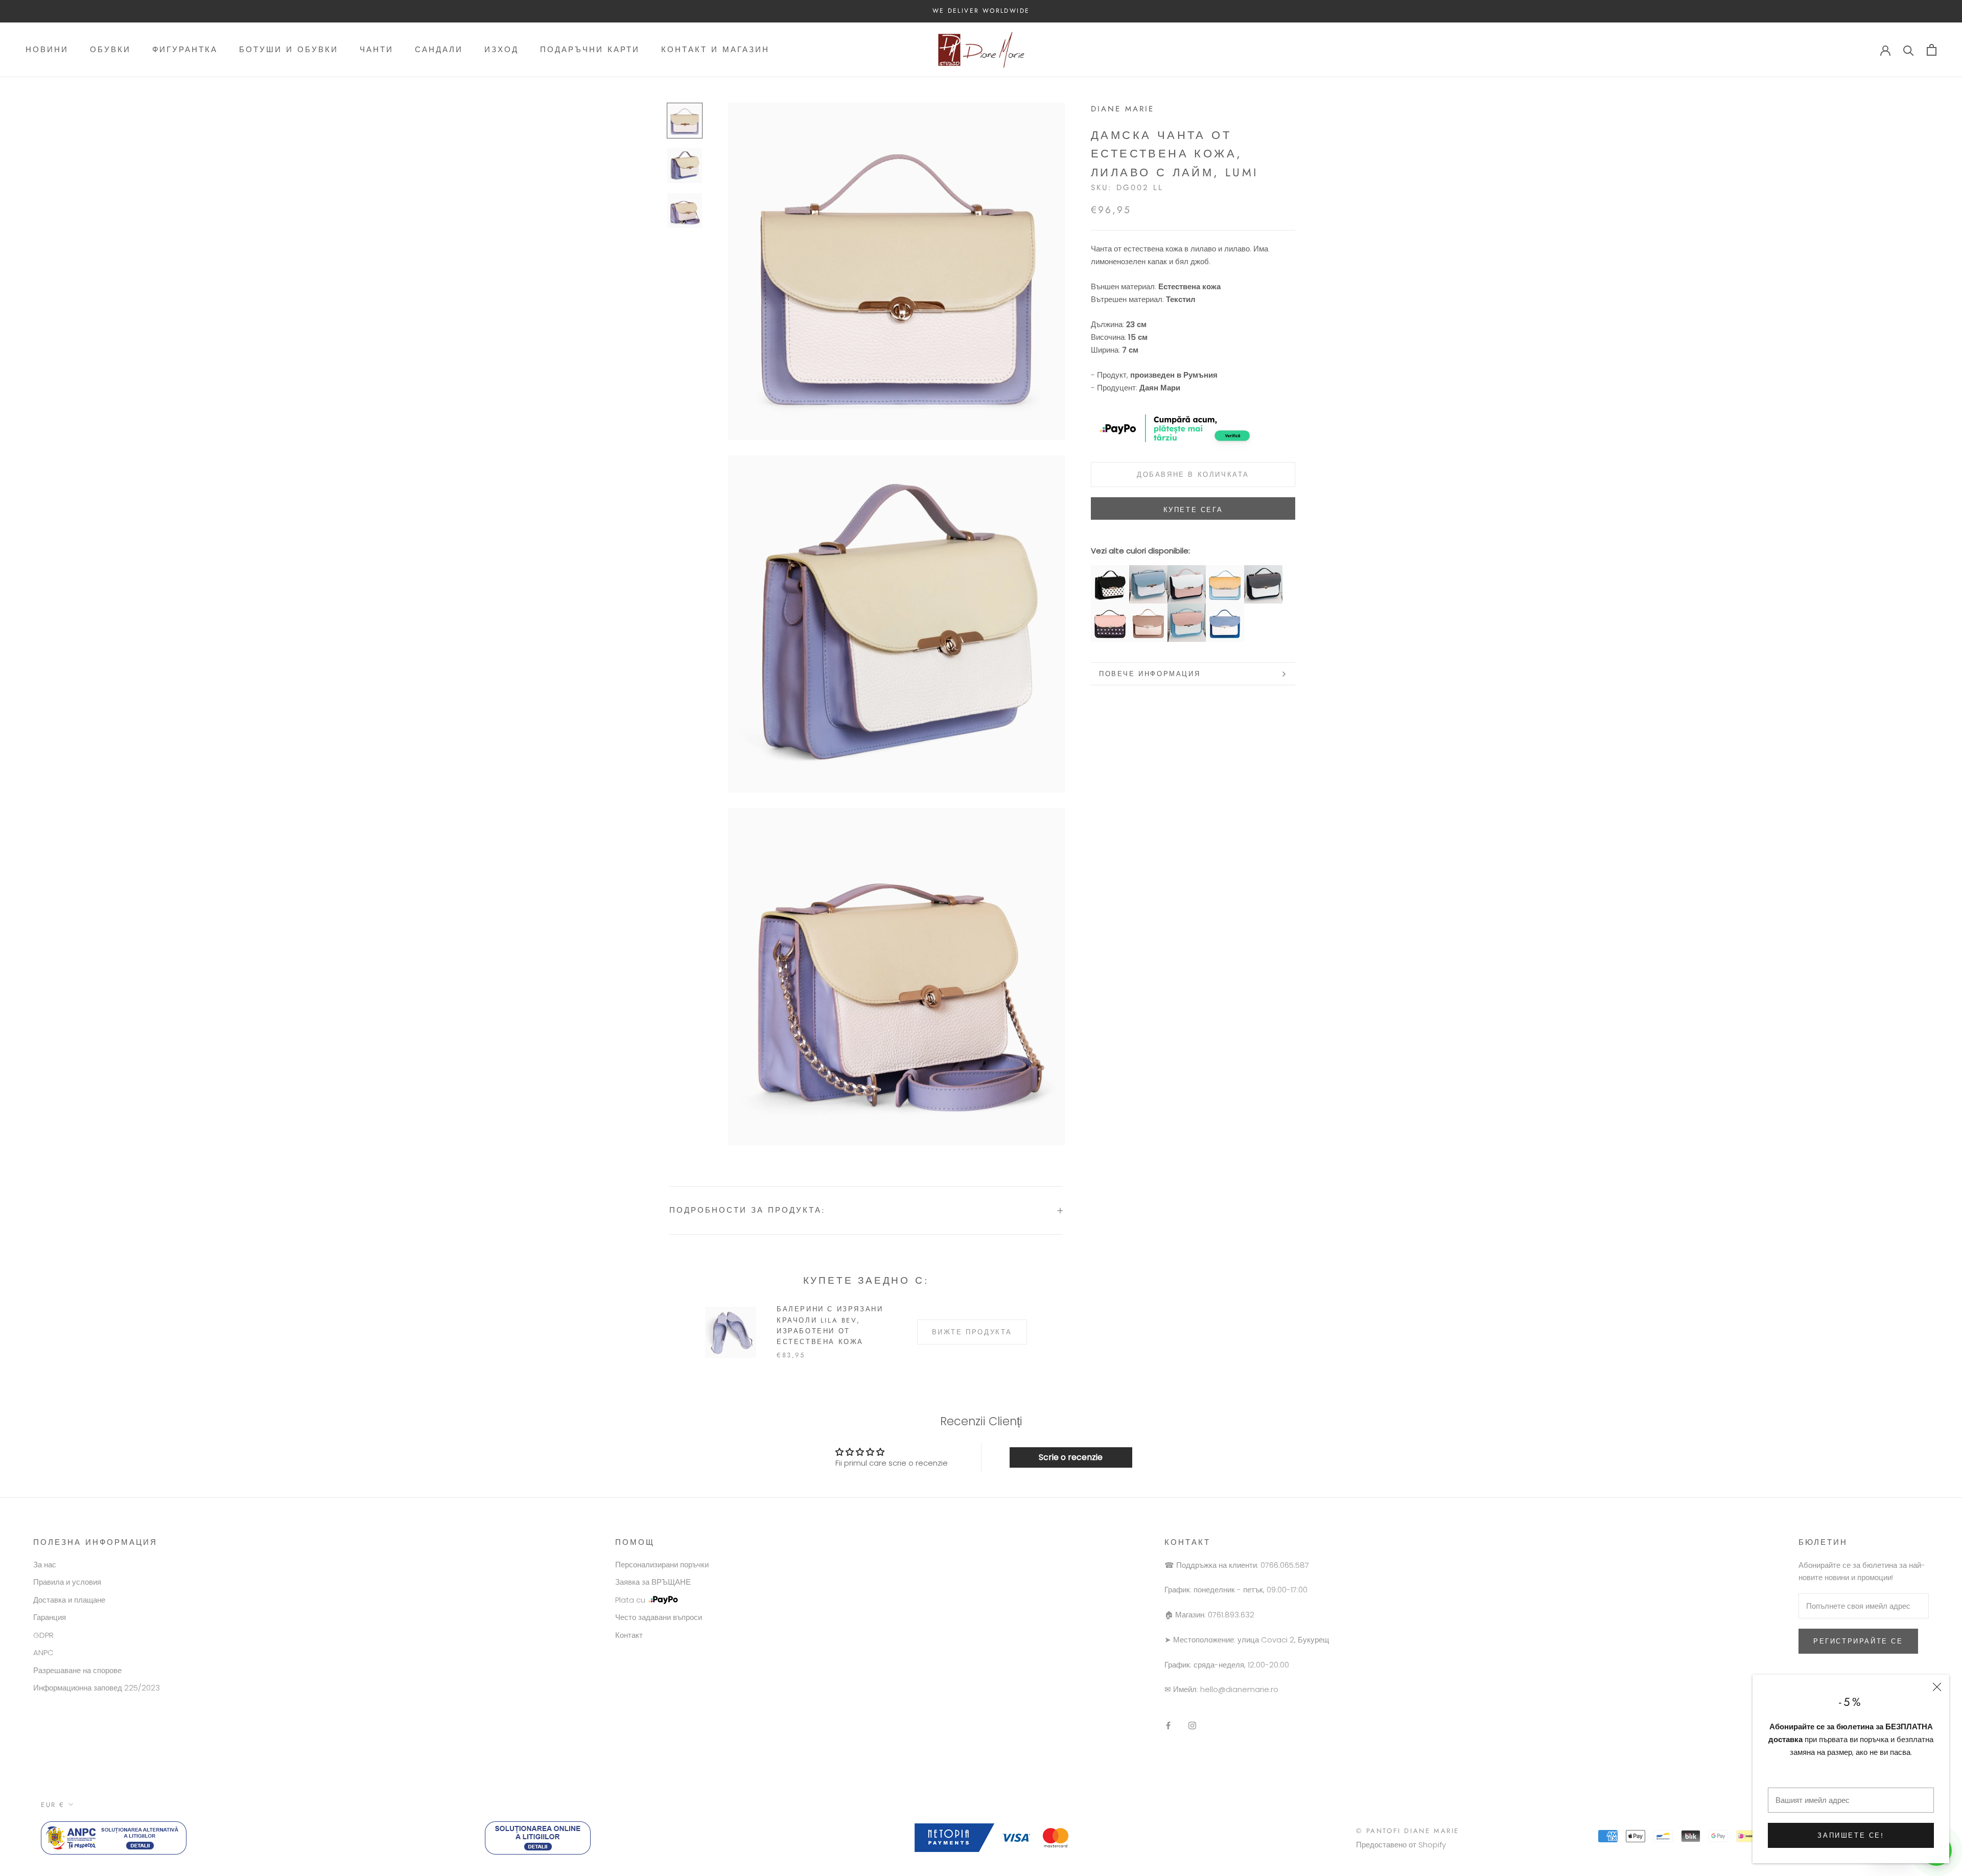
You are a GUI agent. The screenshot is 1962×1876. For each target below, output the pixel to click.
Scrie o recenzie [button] (1071, 1457)
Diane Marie (1123, 109)
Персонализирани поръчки (662, 1565)
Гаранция (50, 1617)
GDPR (43, 1635)
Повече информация (1150, 674)
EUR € (53, 1805)
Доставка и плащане (69, 1600)
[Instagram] (1192, 1726)
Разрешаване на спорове (77, 1670)
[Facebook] (1168, 1726)
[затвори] (1937, 1687)
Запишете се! (1851, 1835)
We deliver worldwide (981, 11)
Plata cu (630, 1600)
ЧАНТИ (377, 50)
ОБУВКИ (110, 50)
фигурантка (185, 50)
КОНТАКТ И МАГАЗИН (715, 50)
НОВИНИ (47, 50)
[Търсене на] (1909, 50)
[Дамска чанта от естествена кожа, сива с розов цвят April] (1148, 609)
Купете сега (1193, 510)
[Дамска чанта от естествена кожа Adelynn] (1263, 571)
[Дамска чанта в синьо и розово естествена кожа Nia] (1187, 609)
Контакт (629, 1635)
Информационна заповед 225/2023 (97, 1688)
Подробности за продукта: (748, 1210)
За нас (45, 1565)
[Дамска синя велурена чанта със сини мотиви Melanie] (1225, 609)
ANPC (43, 1652)
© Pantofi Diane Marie (1408, 1831)
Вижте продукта (972, 1332)
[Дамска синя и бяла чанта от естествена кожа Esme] (1148, 571)
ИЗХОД (501, 50)
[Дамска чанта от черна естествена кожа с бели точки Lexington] (1110, 571)
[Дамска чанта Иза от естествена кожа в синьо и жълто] (1225, 571)
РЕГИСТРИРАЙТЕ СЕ (1858, 1641)
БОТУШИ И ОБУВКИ (289, 50)
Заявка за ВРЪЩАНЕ (653, 1582)
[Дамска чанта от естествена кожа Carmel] (1110, 609)
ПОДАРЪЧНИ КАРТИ (590, 50)
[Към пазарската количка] (1932, 50)
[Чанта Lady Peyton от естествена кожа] (1187, 571)
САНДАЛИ (439, 50)
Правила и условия (67, 1582)
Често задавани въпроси (659, 1617)
